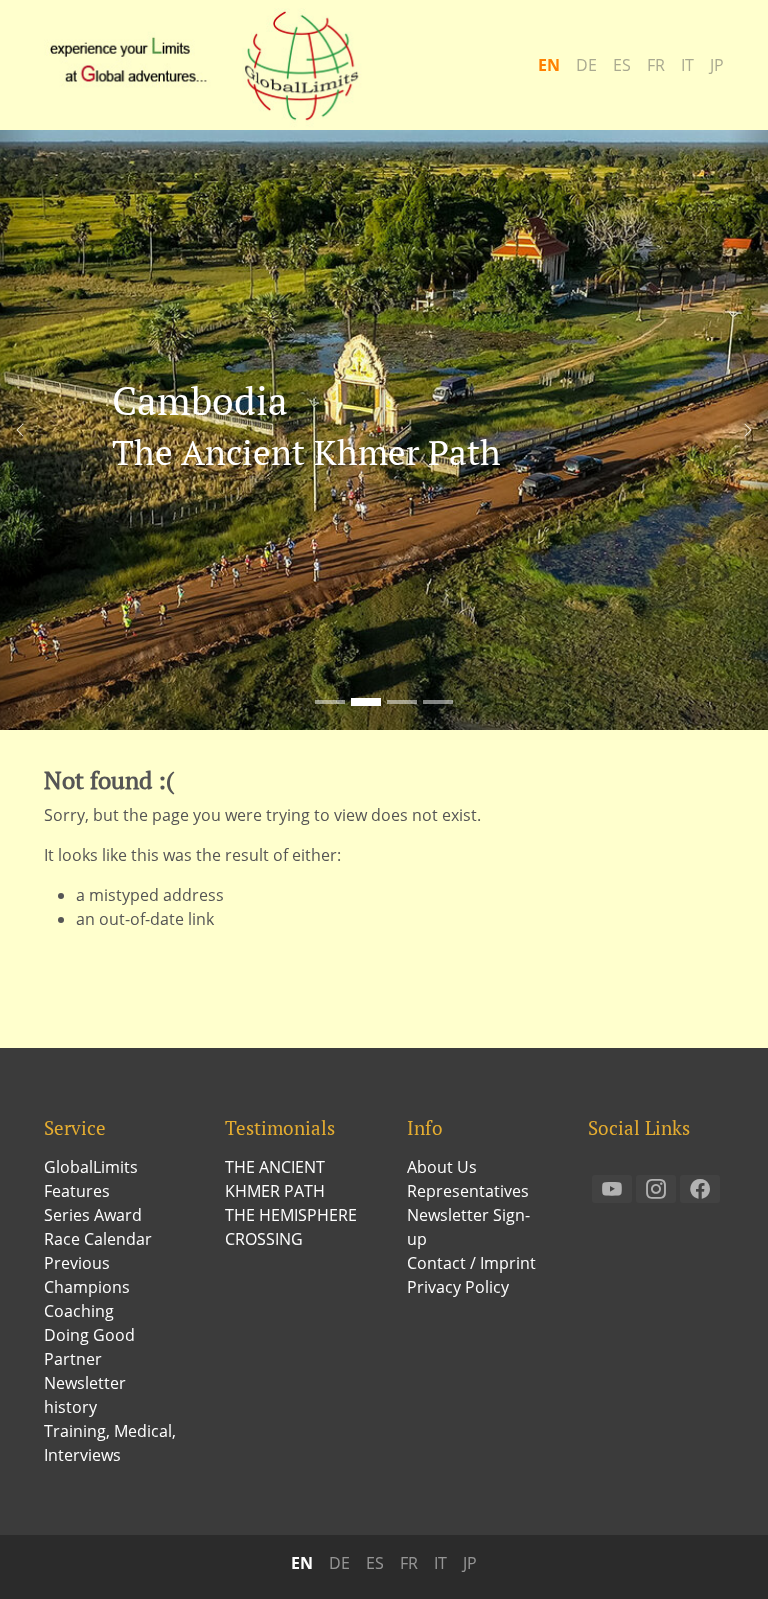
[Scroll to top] (724, 1555)
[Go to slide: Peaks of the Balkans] (438, 702)
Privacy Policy (458, 1287)
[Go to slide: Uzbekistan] (402, 702)
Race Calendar (98, 1239)
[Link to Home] (214, 65)
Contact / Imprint (471, 1263)
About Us (442, 1167)
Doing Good (89, 1335)
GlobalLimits (91, 1167)
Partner (73, 1359)
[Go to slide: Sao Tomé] (330, 702)
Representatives (468, 1191)
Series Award (93, 1215)
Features (77, 1191)
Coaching (79, 1311)
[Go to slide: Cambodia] (366, 702)
